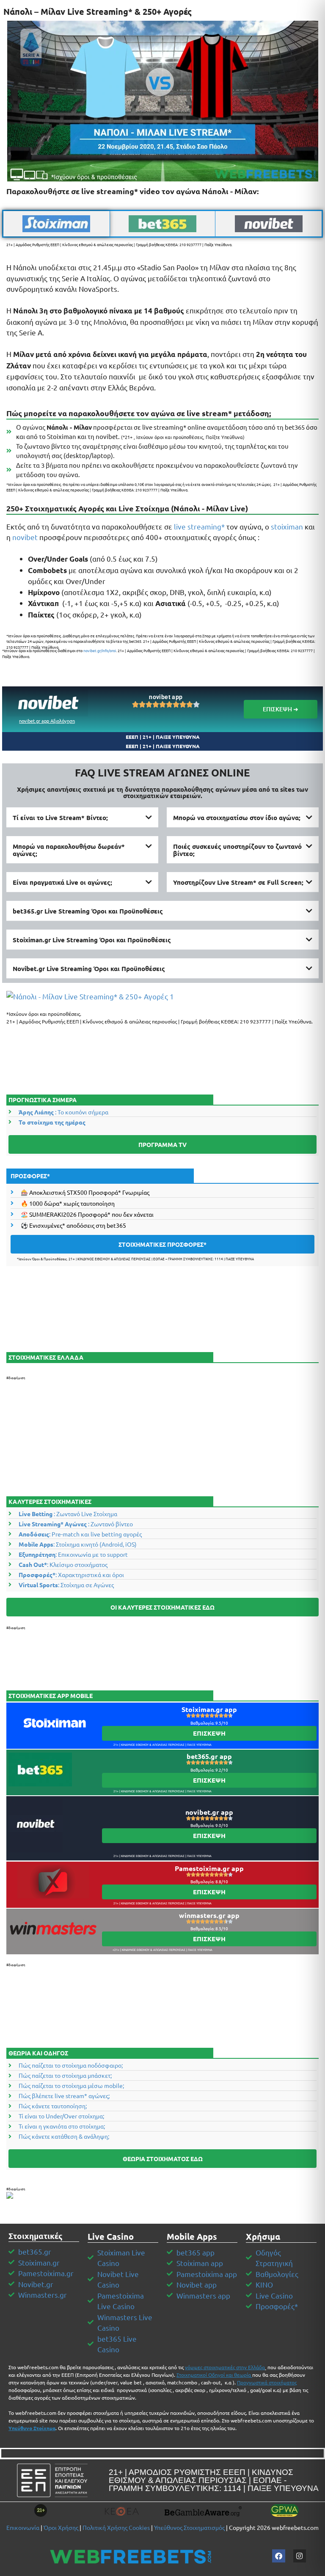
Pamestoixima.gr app (209, 1868)
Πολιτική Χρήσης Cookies (116, 2527)
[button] (82, 818)
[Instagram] (300, 2556)
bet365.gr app (209, 1756)
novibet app (166, 697)
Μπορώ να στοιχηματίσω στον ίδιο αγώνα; (237, 818)
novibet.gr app (209, 1812)
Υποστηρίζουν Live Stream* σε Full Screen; (238, 882)
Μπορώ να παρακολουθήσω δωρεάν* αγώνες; (69, 850)
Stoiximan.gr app (209, 1709)
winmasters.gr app (209, 1915)
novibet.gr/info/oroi (100, 650)
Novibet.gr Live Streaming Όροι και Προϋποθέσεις (89, 968)
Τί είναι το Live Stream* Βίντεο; (60, 818)
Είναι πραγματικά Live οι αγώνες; (62, 882)
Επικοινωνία (23, 2527)
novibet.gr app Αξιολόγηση (47, 721)
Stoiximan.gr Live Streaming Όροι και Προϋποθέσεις (92, 940)
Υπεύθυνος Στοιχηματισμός (189, 2527)
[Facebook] (279, 2556)
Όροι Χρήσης (61, 2527)
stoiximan (287, 526)
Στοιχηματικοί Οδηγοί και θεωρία (214, 2375)
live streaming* (199, 526)
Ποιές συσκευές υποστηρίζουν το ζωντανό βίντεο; (237, 850)
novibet (25, 537)
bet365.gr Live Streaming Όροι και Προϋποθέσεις (88, 911)
